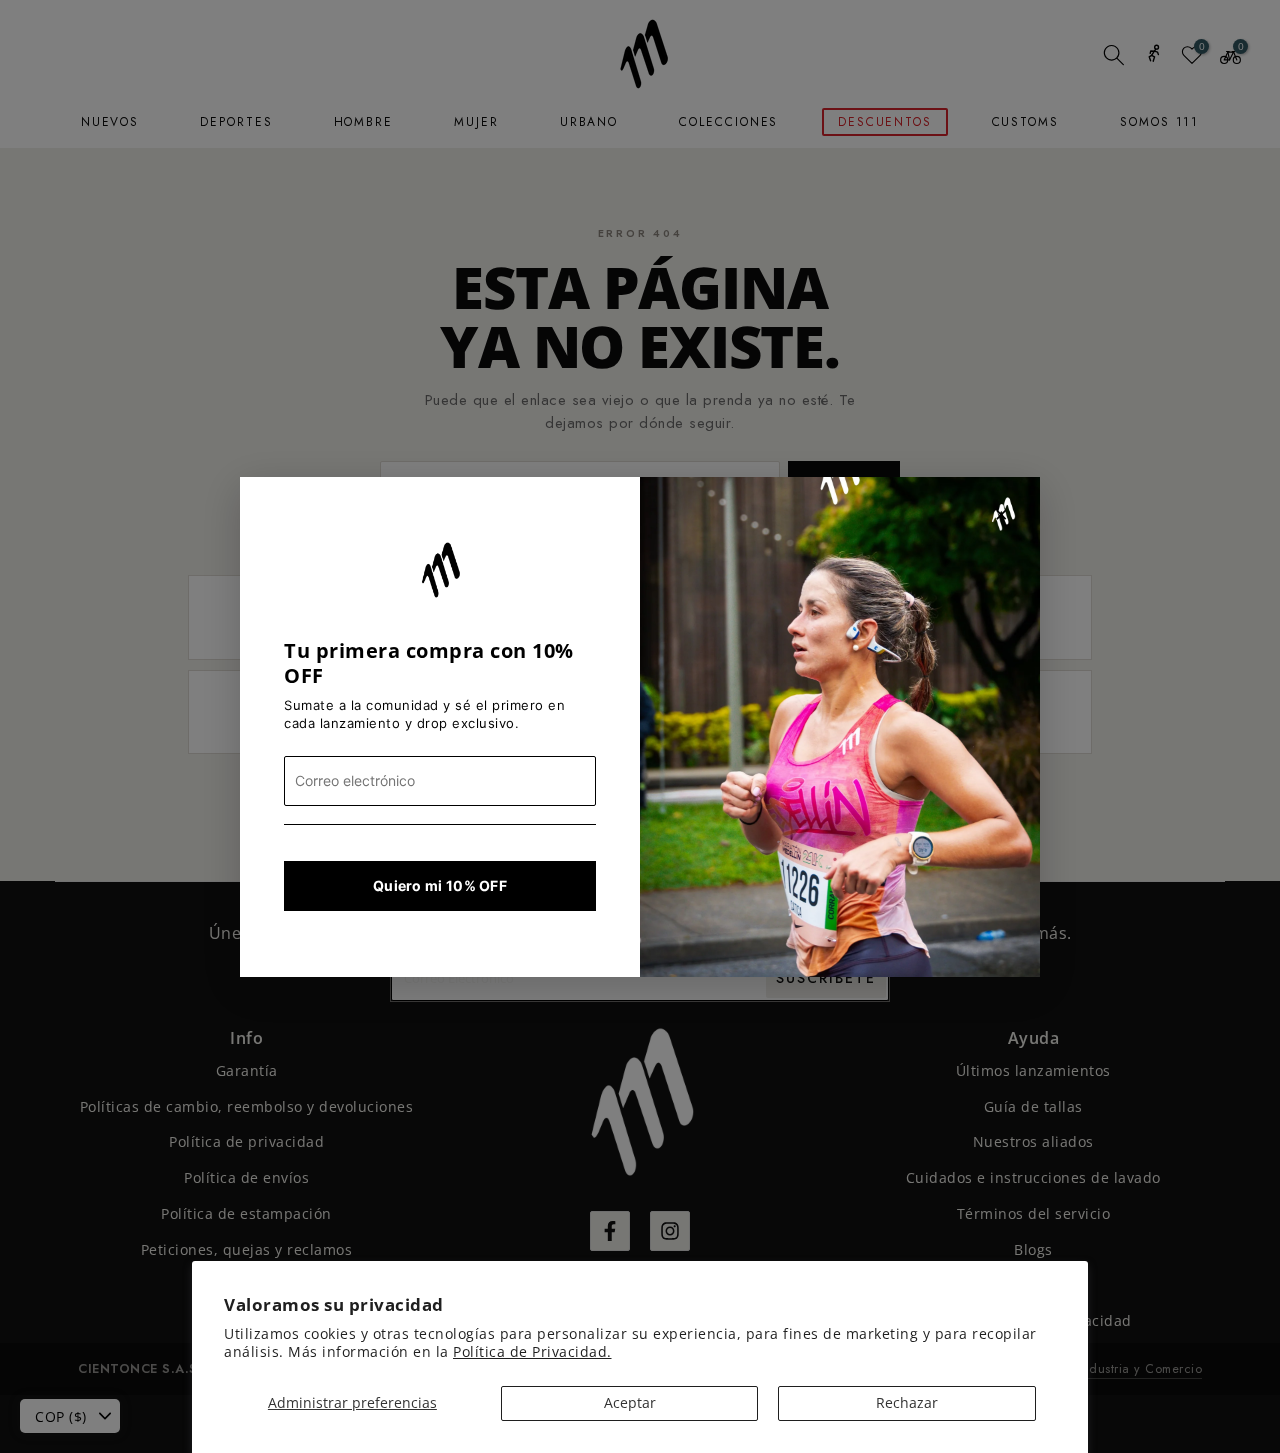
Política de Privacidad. (532, 1351)
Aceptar (630, 1402)
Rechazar (907, 1402)
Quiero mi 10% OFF (440, 885)
